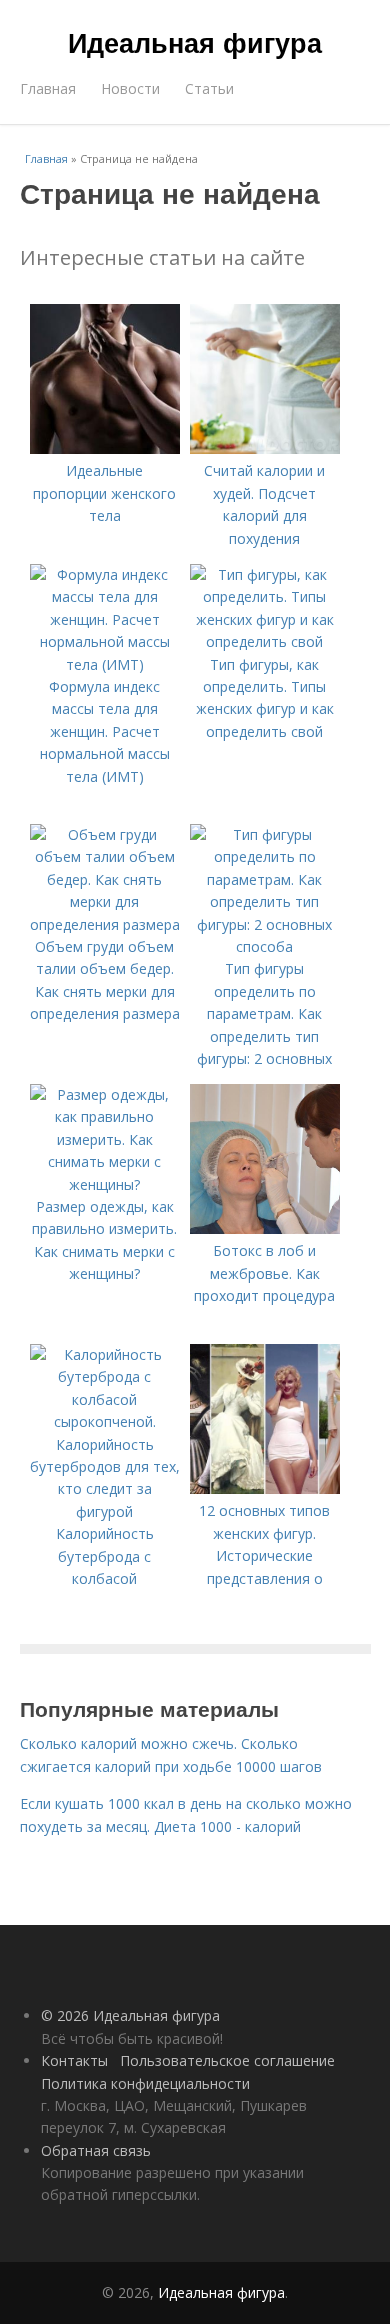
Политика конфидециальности (145, 2083)
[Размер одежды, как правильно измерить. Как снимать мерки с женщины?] (105, 1184)
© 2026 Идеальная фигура (130, 2015)
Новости (130, 88)
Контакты (74, 2060)
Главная (48, 88)
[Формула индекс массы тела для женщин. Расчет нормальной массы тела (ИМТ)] (105, 664)
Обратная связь (96, 2150)
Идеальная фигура (195, 42)
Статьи (209, 88)
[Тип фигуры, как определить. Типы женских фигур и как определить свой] (265, 641)
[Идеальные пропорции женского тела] (105, 448)
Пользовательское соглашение (227, 2060)
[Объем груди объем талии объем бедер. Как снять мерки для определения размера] (105, 924)
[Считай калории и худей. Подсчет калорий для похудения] (265, 448)
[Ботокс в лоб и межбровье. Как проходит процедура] (265, 1228)
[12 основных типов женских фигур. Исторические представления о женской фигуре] (265, 1488)
